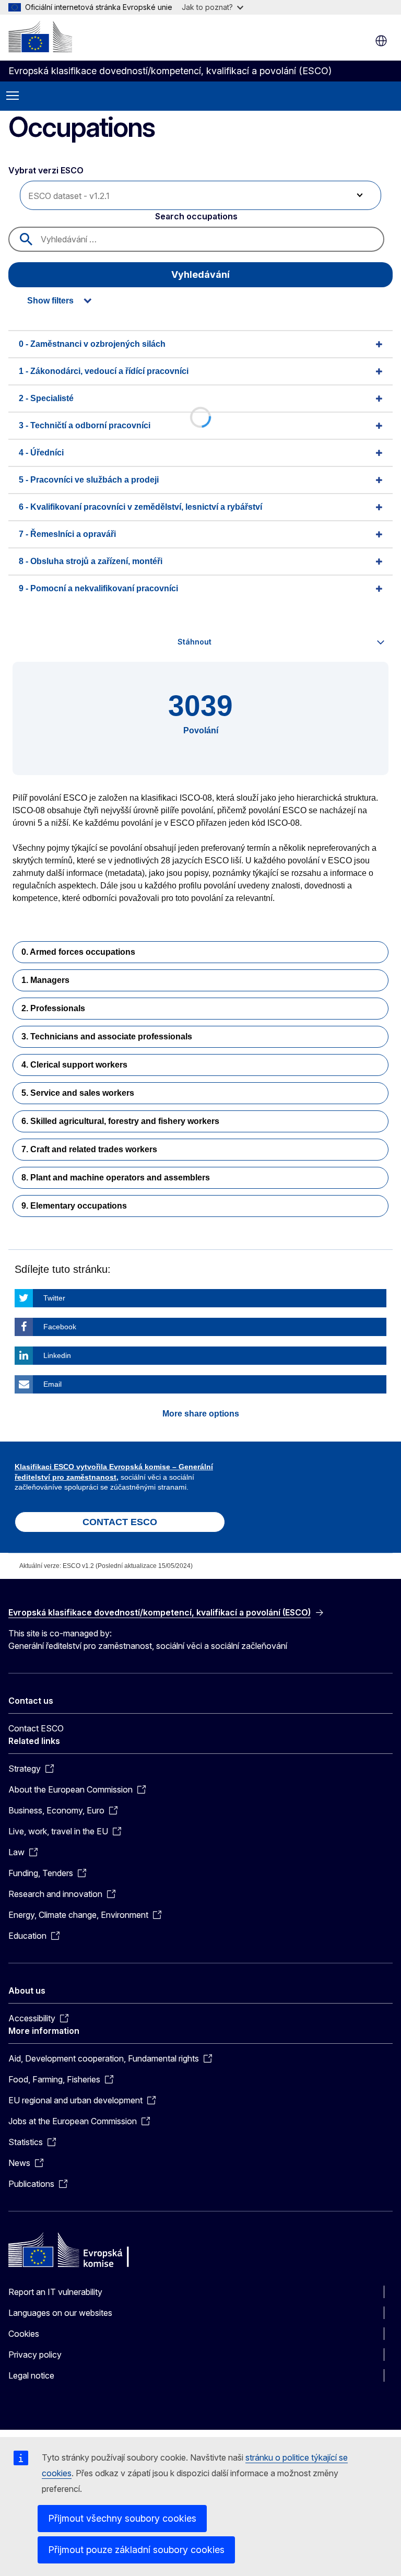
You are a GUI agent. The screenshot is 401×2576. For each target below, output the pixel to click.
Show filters (50, 301)
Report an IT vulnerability (55, 2292)
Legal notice (31, 2375)
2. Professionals (53, 1008)
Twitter (54, 1298)
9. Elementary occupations (74, 1206)
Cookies (24, 2334)
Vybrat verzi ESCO (47, 170)
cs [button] (381, 41)
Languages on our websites (60, 2313)
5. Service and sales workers (78, 1093)
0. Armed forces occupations (78, 952)
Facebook (60, 1327)
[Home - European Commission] (40, 37)
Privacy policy (35, 2355)
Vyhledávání (200, 274)
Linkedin (57, 1355)
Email (52, 1384)
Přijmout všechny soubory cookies (122, 2518)
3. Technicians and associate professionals (107, 1037)
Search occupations (196, 216)
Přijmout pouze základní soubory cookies (136, 2550)
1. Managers (45, 980)
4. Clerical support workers (74, 1065)
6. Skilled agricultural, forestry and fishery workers (120, 1121)
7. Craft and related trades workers (89, 1149)
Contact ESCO (36, 1728)
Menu (13, 96)
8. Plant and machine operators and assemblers (116, 1178)
